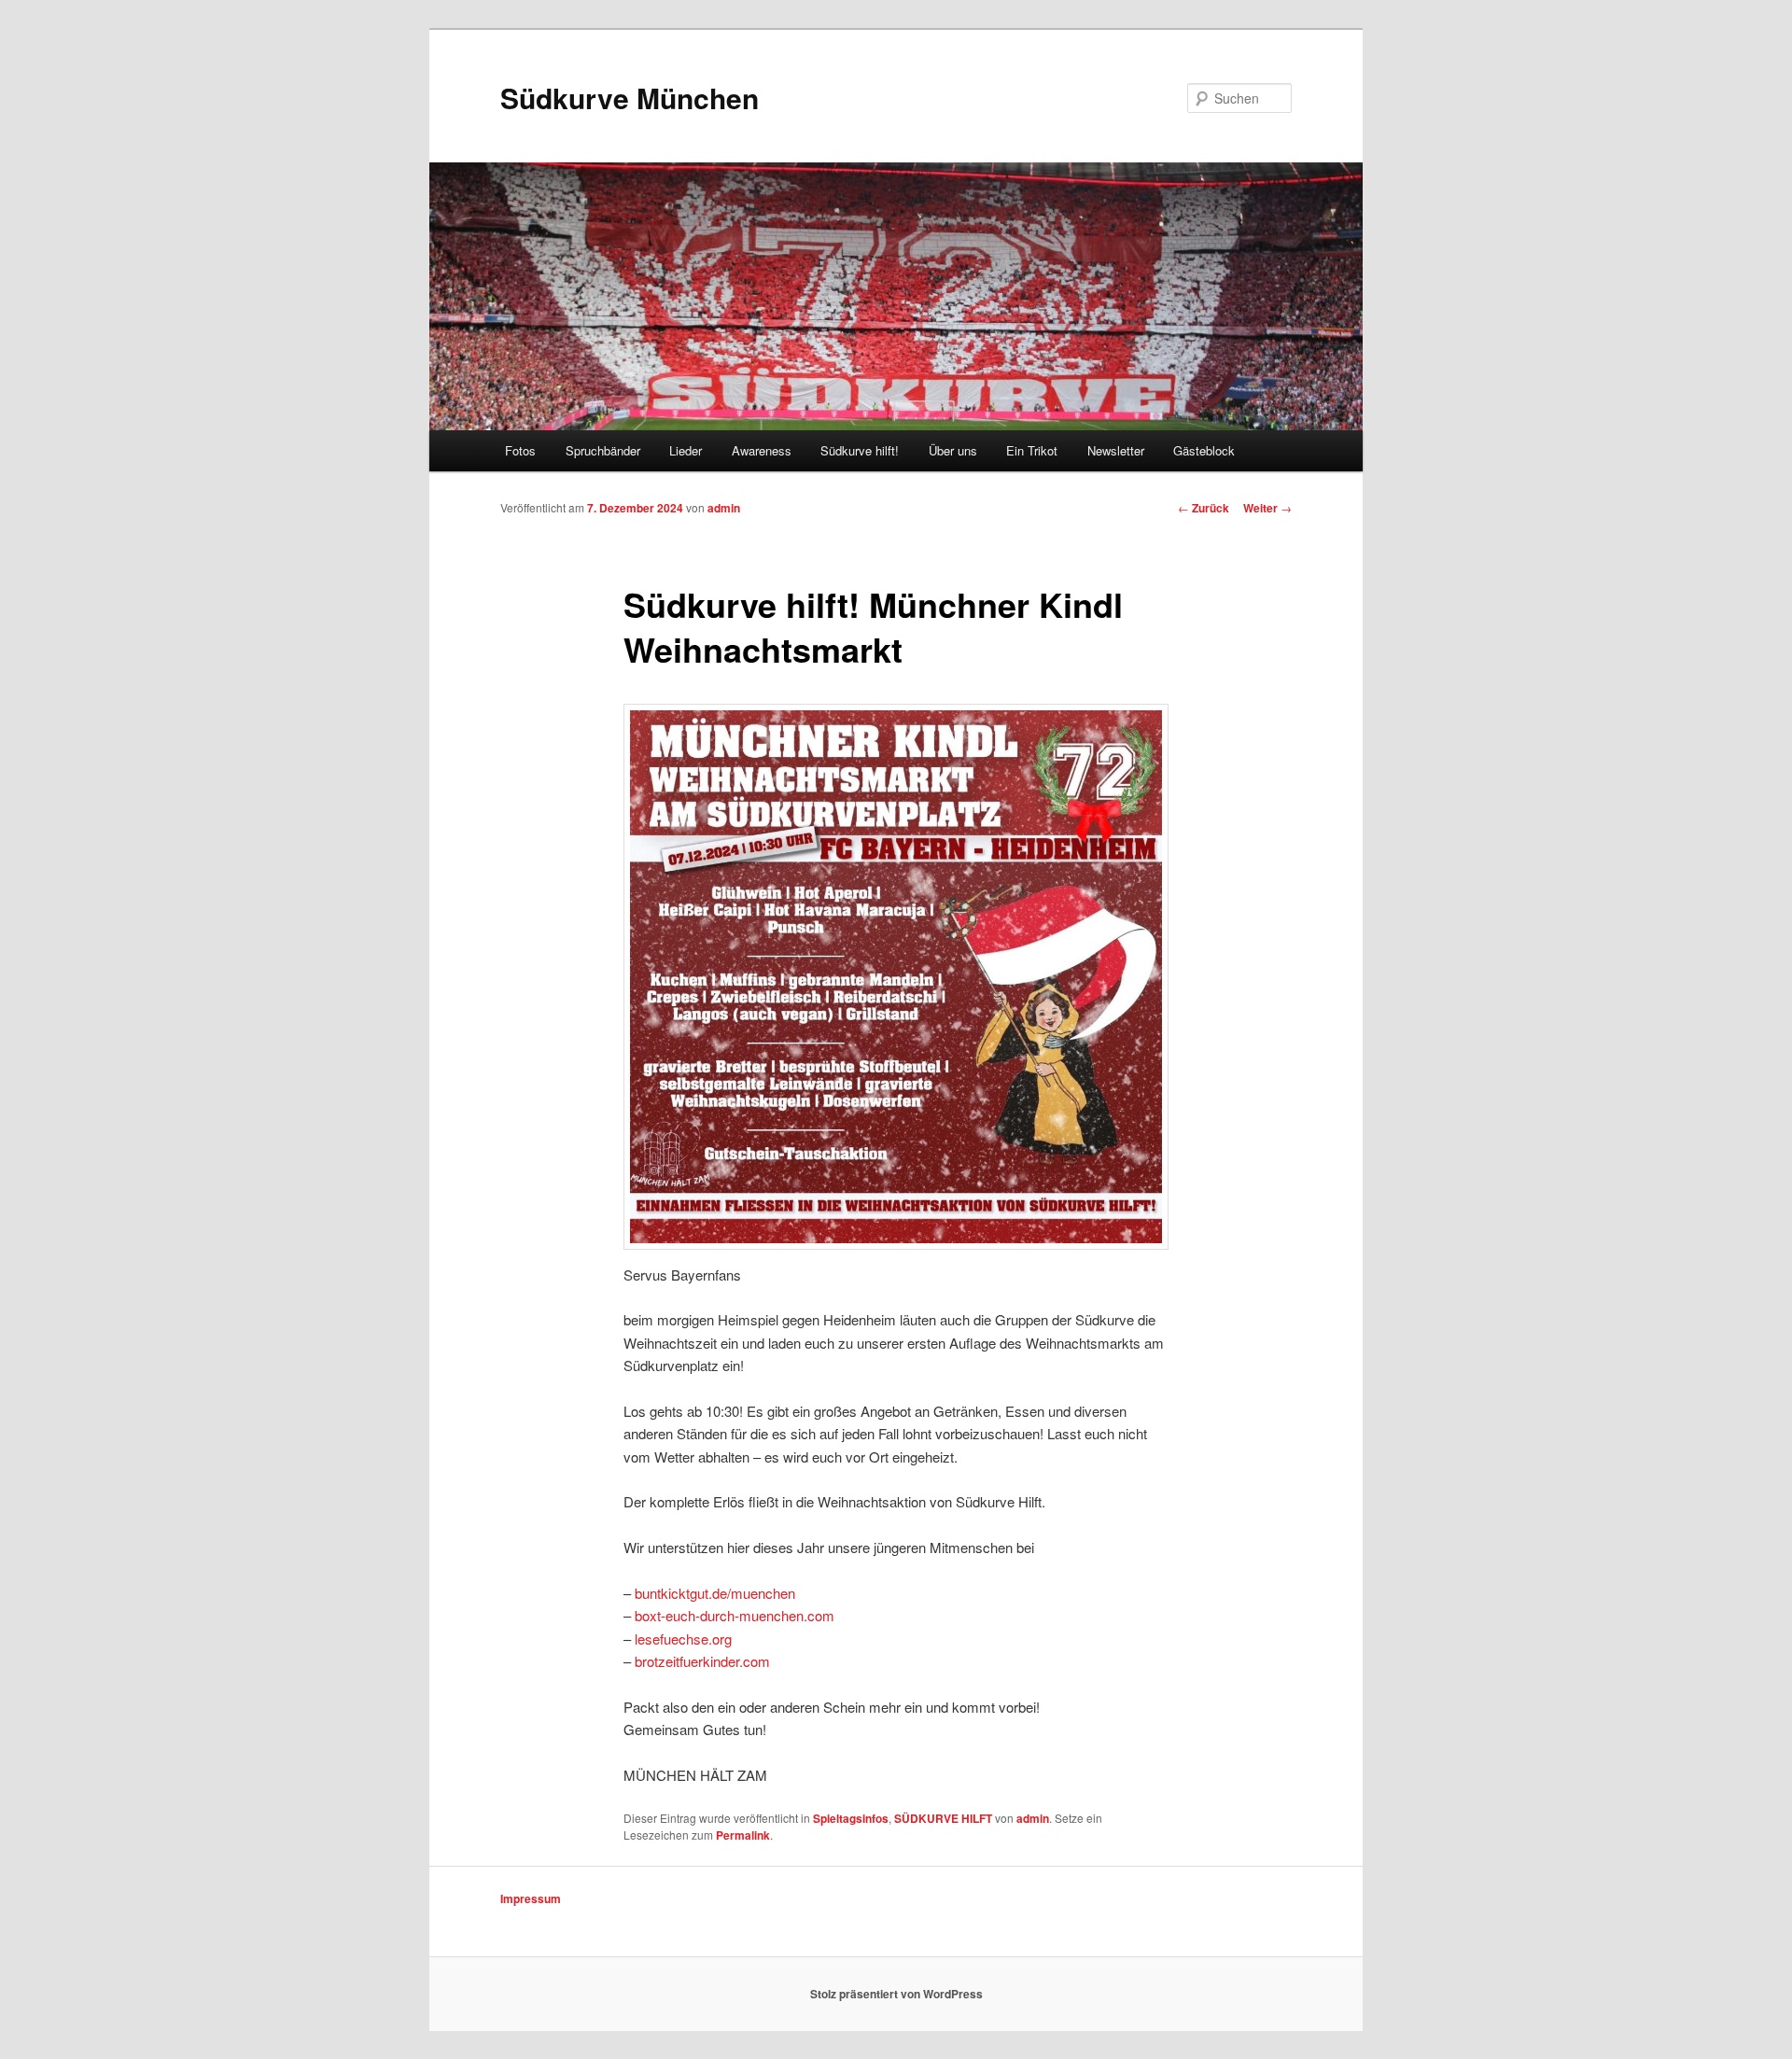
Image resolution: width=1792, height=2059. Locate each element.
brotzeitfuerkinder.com (702, 1661)
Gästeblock (1204, 450)
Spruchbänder (603, 450)
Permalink (743, 1835)
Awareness (762, 450)
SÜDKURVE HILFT (943, 1818)
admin (724, 508)
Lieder (686, 450)
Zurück (1204, 508)
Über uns (953, 450)
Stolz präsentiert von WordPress (896, 1994)
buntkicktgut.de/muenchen (715, 1593)
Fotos (520, 450)
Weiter (1267, 508)
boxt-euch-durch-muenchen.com (735, 1615)
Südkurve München (630, 98)
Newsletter (1116, 450)
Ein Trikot (1032, 450)
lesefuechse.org (683, 1639)
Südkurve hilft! (860, 450)
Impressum (531, 1898)
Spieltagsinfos (851, 1818)
